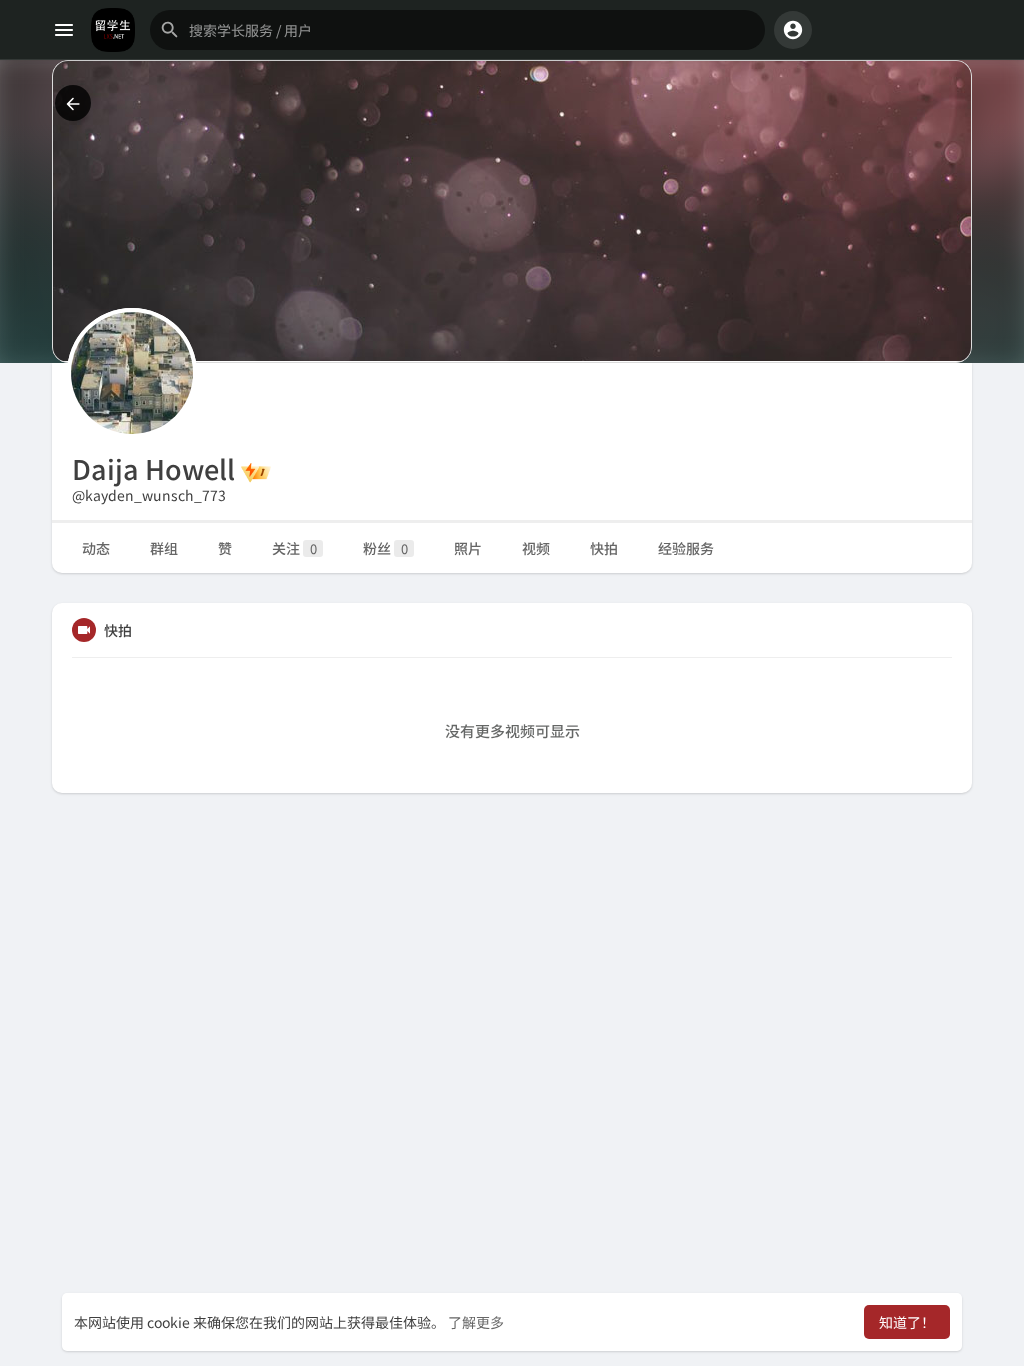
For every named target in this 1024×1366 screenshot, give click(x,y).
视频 (536, 548)
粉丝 (385, 548)
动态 (96, 548)
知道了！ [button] (907, 1322)
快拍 (604, 548)
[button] (457, 30)
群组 (164, 548)
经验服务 (686, 548)
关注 (294, 548)
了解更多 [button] (476, 1322)
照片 (468, 548)
